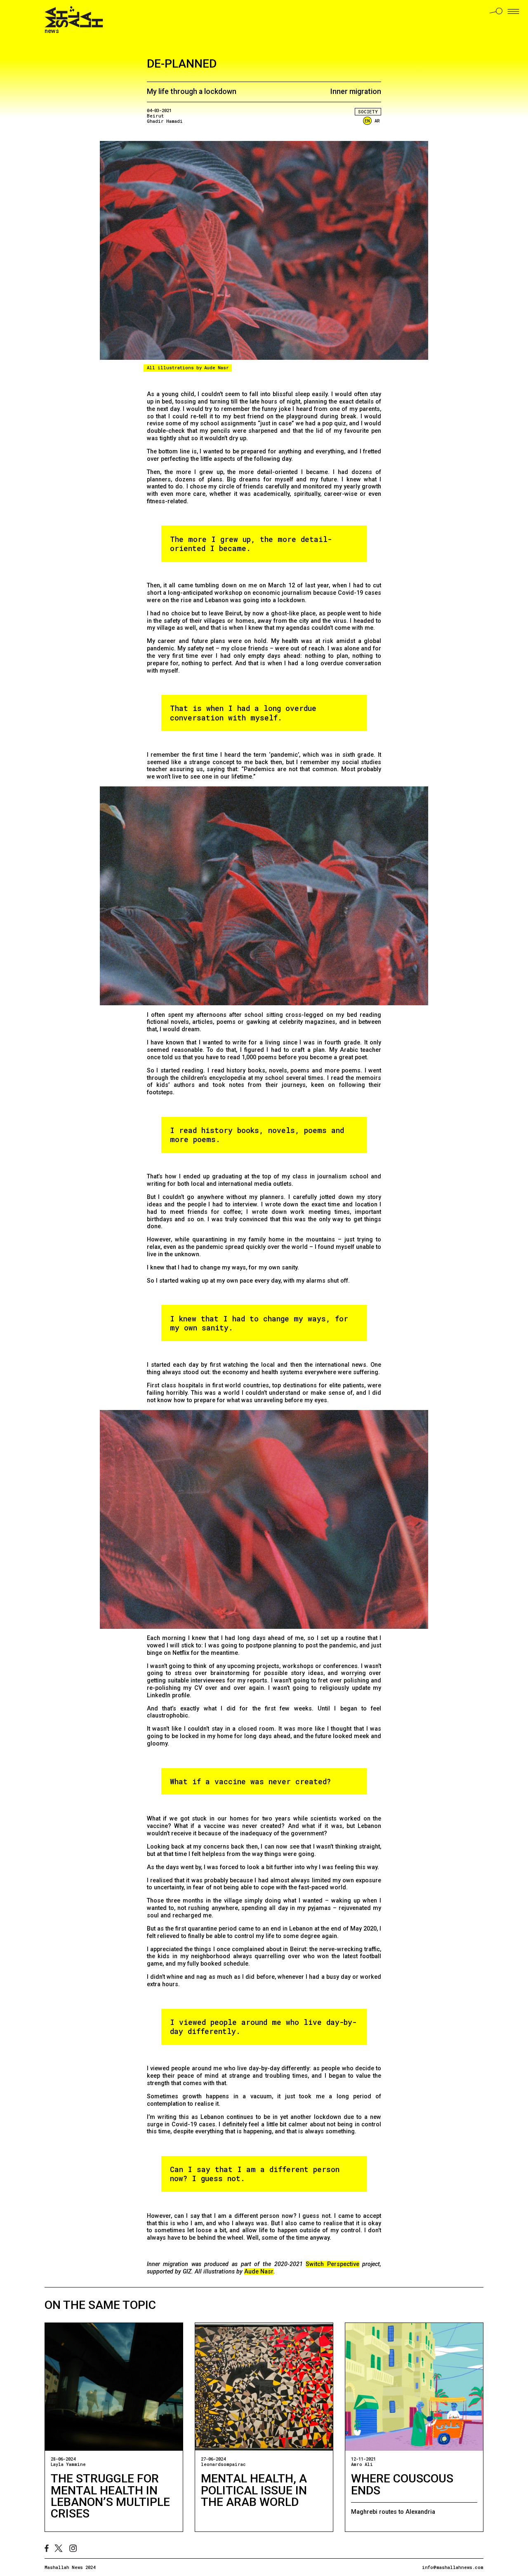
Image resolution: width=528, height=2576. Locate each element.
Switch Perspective (332, 2264)
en (367, 121)
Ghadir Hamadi (165, 121)
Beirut (155, 116)
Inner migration (356, 91)
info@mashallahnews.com (453, 2567)
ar (377, 121)
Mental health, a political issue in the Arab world (254, 2490)
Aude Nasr (259, 2271)
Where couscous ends (402, 2484)
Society (368, 112)
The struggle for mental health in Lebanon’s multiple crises (110, 2496)
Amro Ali (362, 2464)
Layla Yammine (68, 2464)
